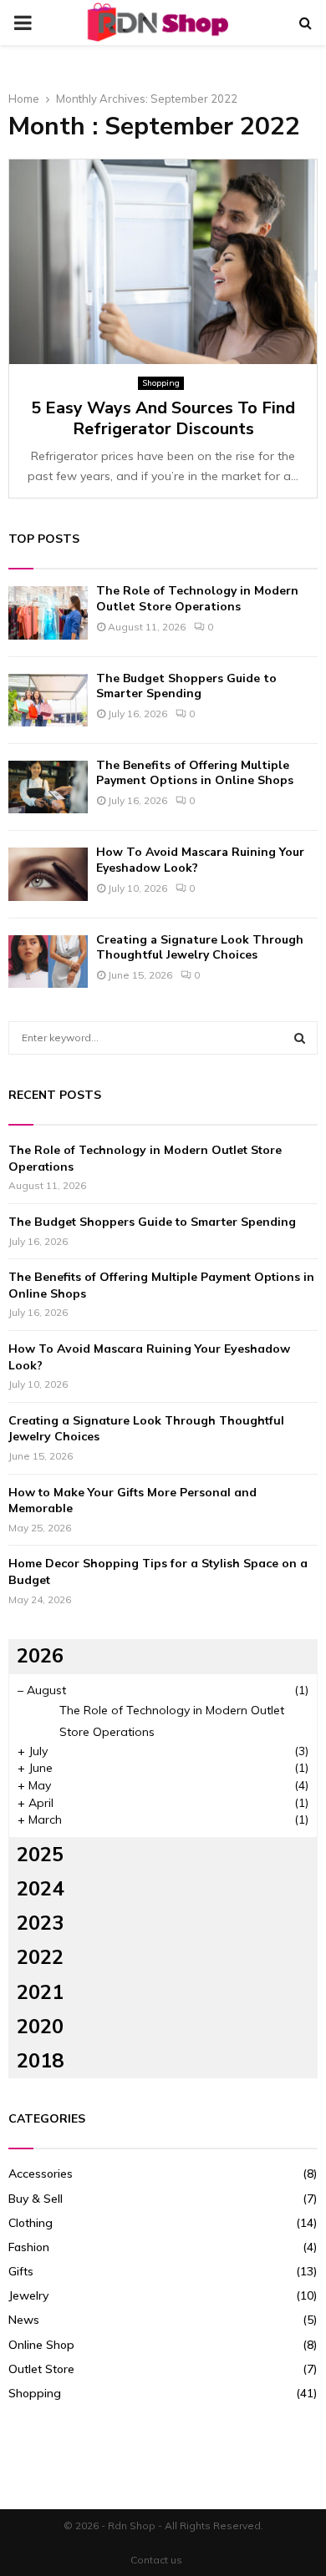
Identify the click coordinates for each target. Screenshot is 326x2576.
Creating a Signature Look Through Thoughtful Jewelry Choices (200, 947)
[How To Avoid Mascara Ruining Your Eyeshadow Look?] (48, 874)
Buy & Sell (36, 2199)
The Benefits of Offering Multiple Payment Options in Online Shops (195, 773)
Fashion (29, 2247)
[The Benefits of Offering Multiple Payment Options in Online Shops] (48, 787)
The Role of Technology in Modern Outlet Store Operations (197, 598)
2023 (40, 1923)
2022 (40, 1957)
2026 (40, 1656)
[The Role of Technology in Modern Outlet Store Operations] (48, 612)
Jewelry (28, 2295)
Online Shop (41, 2345)
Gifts (21, 2271)
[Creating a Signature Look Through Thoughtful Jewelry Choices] (48, 962)
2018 (40, 2061)
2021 (40, 1992)
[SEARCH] (300, 1038)
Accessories (41, 2174)
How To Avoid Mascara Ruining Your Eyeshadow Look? (200, 860)
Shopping (161, 383)
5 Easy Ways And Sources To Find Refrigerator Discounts (163, 418)
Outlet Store (41, 2369)
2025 (40, 1855)
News (24, 2320)
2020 (40, 2027)
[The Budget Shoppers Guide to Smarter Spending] (48, 700)
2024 (40, 1889)
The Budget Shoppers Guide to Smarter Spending (186, 686)
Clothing (31, 2223)
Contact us (156, 2560)
